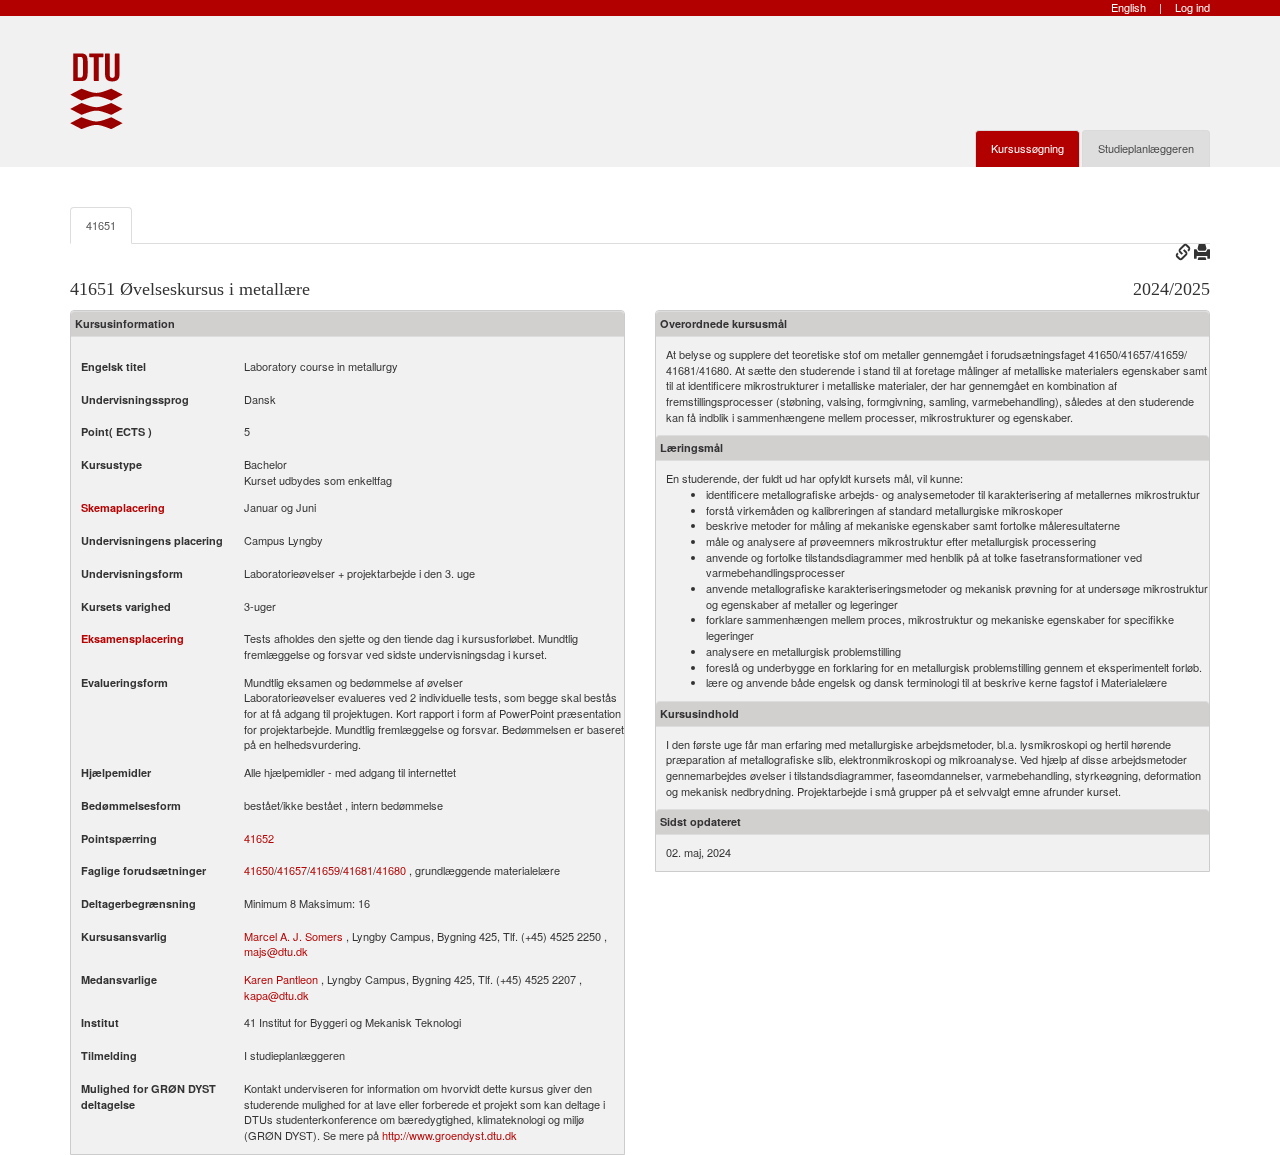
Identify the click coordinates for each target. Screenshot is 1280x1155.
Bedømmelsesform (131, 805)
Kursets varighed (126, 606)
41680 (391, 870)
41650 (259, 870)
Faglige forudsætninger (143, 870)
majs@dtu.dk (276, 951)
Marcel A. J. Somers (293, 936)
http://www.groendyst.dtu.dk (449, 1135)
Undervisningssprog (135, 399)
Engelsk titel (113, 366)
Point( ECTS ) (116, 431)
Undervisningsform (132, 573)
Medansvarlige (119, 979)
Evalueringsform (124, 682)
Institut (100, 1022)
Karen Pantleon (281, 979)
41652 (259, 838)
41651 (101, 225)
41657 (292, 870)
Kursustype (111, 464)
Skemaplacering (123, 507)
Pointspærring (119, 838)
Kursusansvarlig (124, 936)
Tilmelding (109, 1055)
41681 (358, 870)
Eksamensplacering (132, 638)
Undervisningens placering (152, 540)
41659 (325, 870)
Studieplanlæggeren (1146, 148)
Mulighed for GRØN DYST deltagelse (148, 1096)
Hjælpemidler (116, 772)
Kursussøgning (1027, 148)
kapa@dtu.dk (276, 995)
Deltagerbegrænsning (138, 903)
